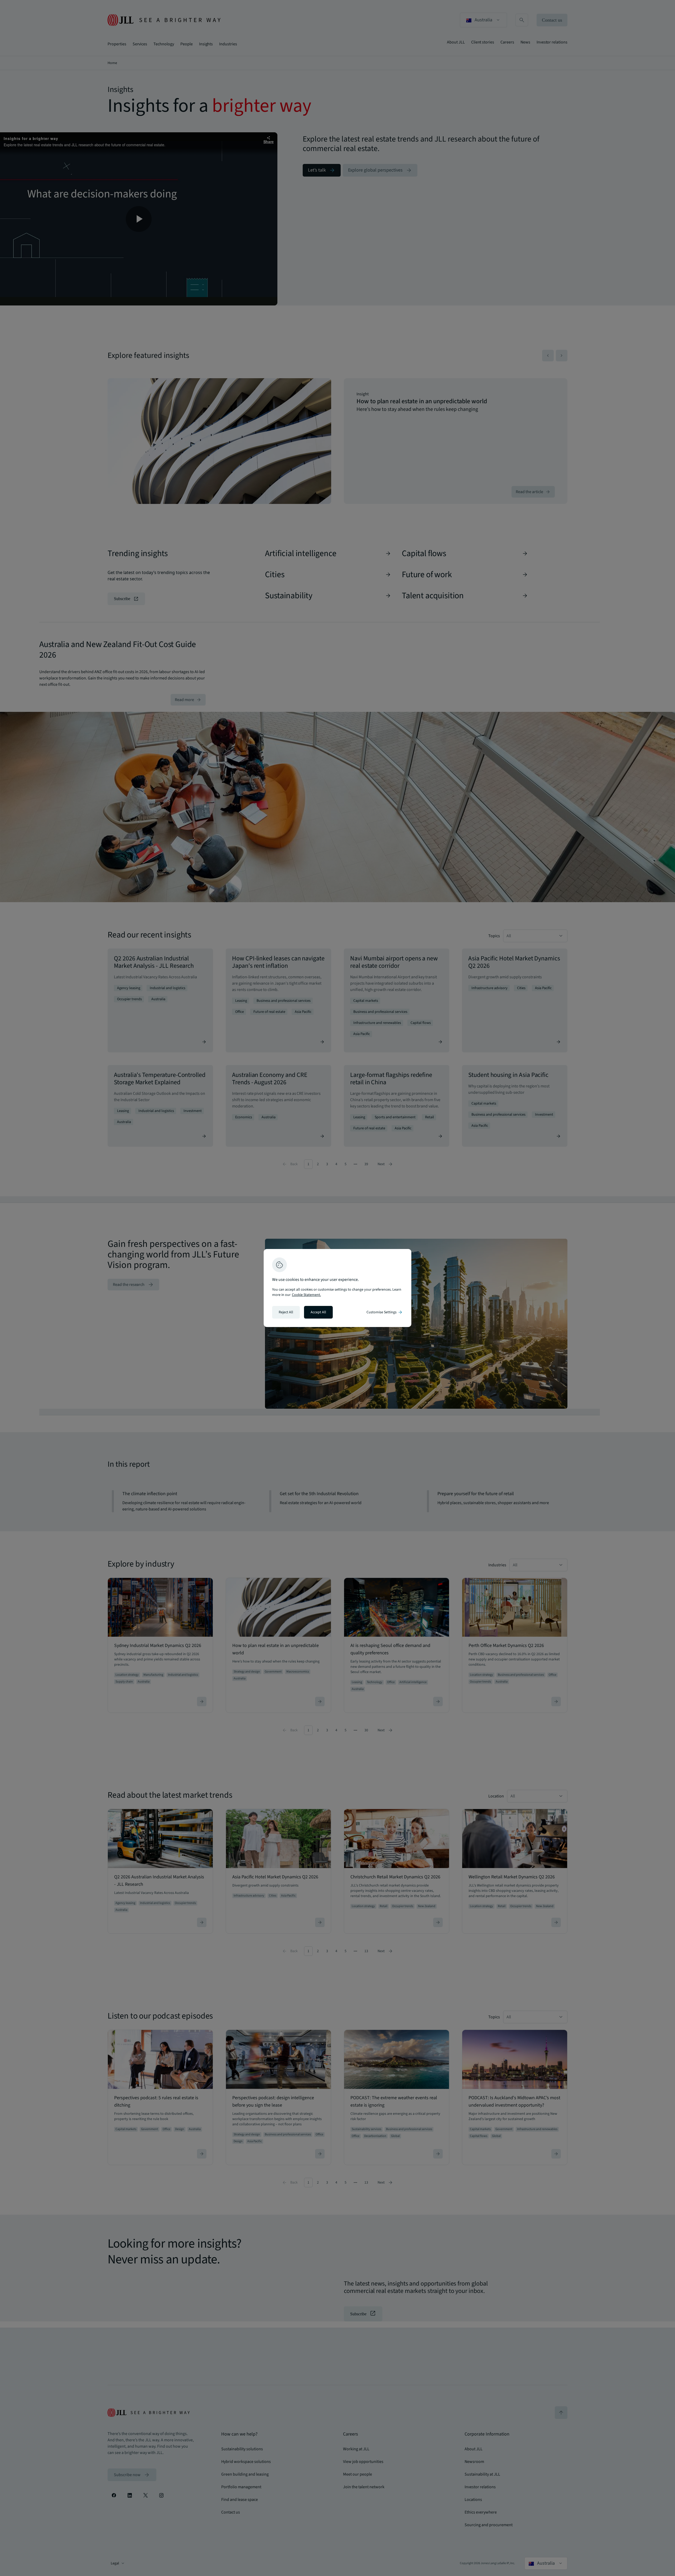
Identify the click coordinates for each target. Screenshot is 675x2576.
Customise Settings (385, 1312)
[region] (337, 1288)
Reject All (286, 1312)
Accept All (318, 1312)
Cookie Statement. (306, 1295)
